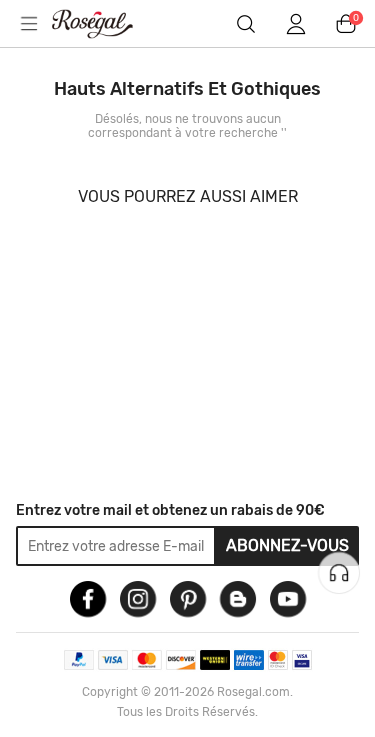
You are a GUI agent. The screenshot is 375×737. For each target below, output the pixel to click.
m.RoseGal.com (105, 24)
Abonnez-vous (287, 545)
